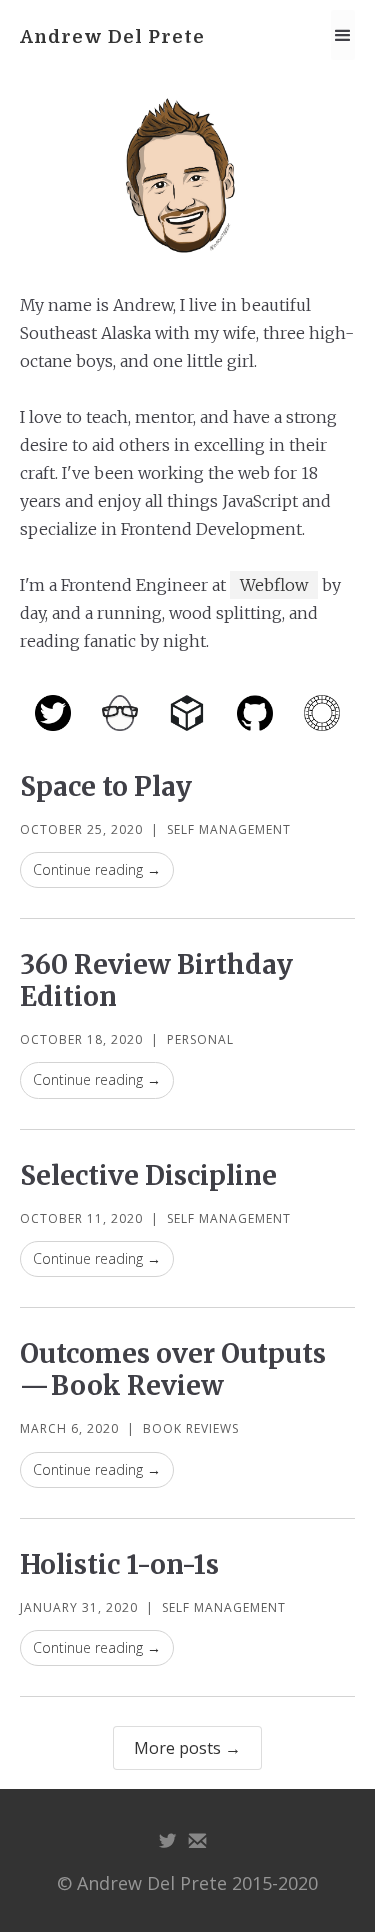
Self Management (229, 829)
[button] (343, 35)
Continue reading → (97, 869)
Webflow (274, 585)
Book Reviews (191, 1428)
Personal (200, 1039)
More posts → (187, 1748)
